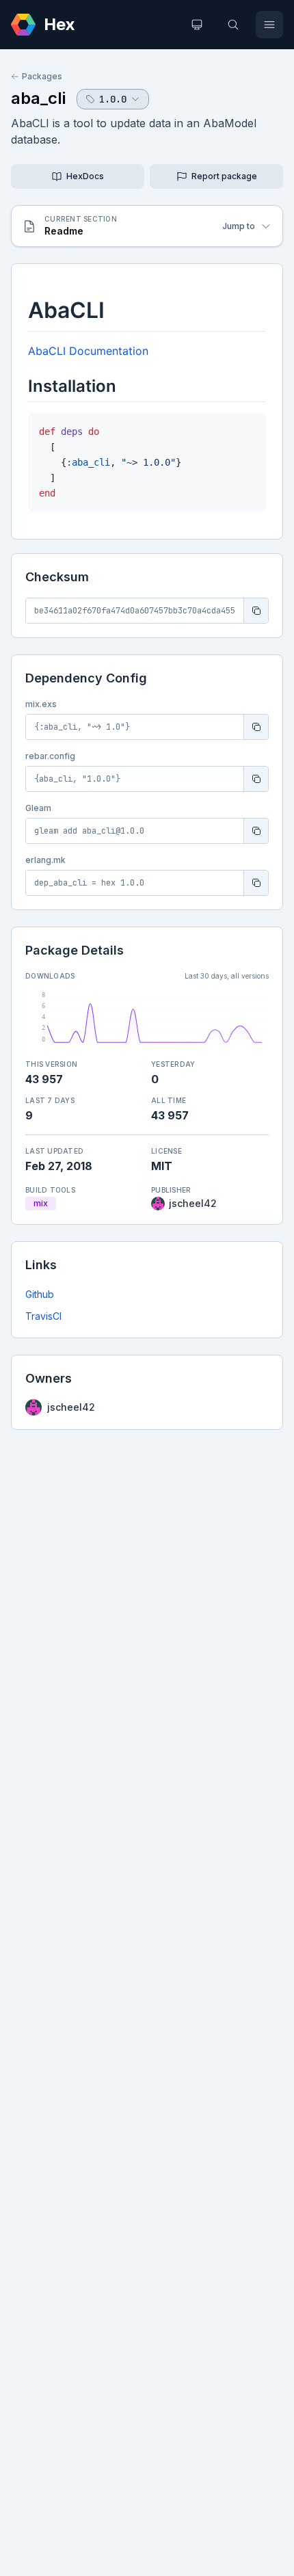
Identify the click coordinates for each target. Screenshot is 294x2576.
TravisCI (43, 1316)
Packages (42, 76)
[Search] (233, 25)
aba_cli (38, 98)
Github (40, 1294)
